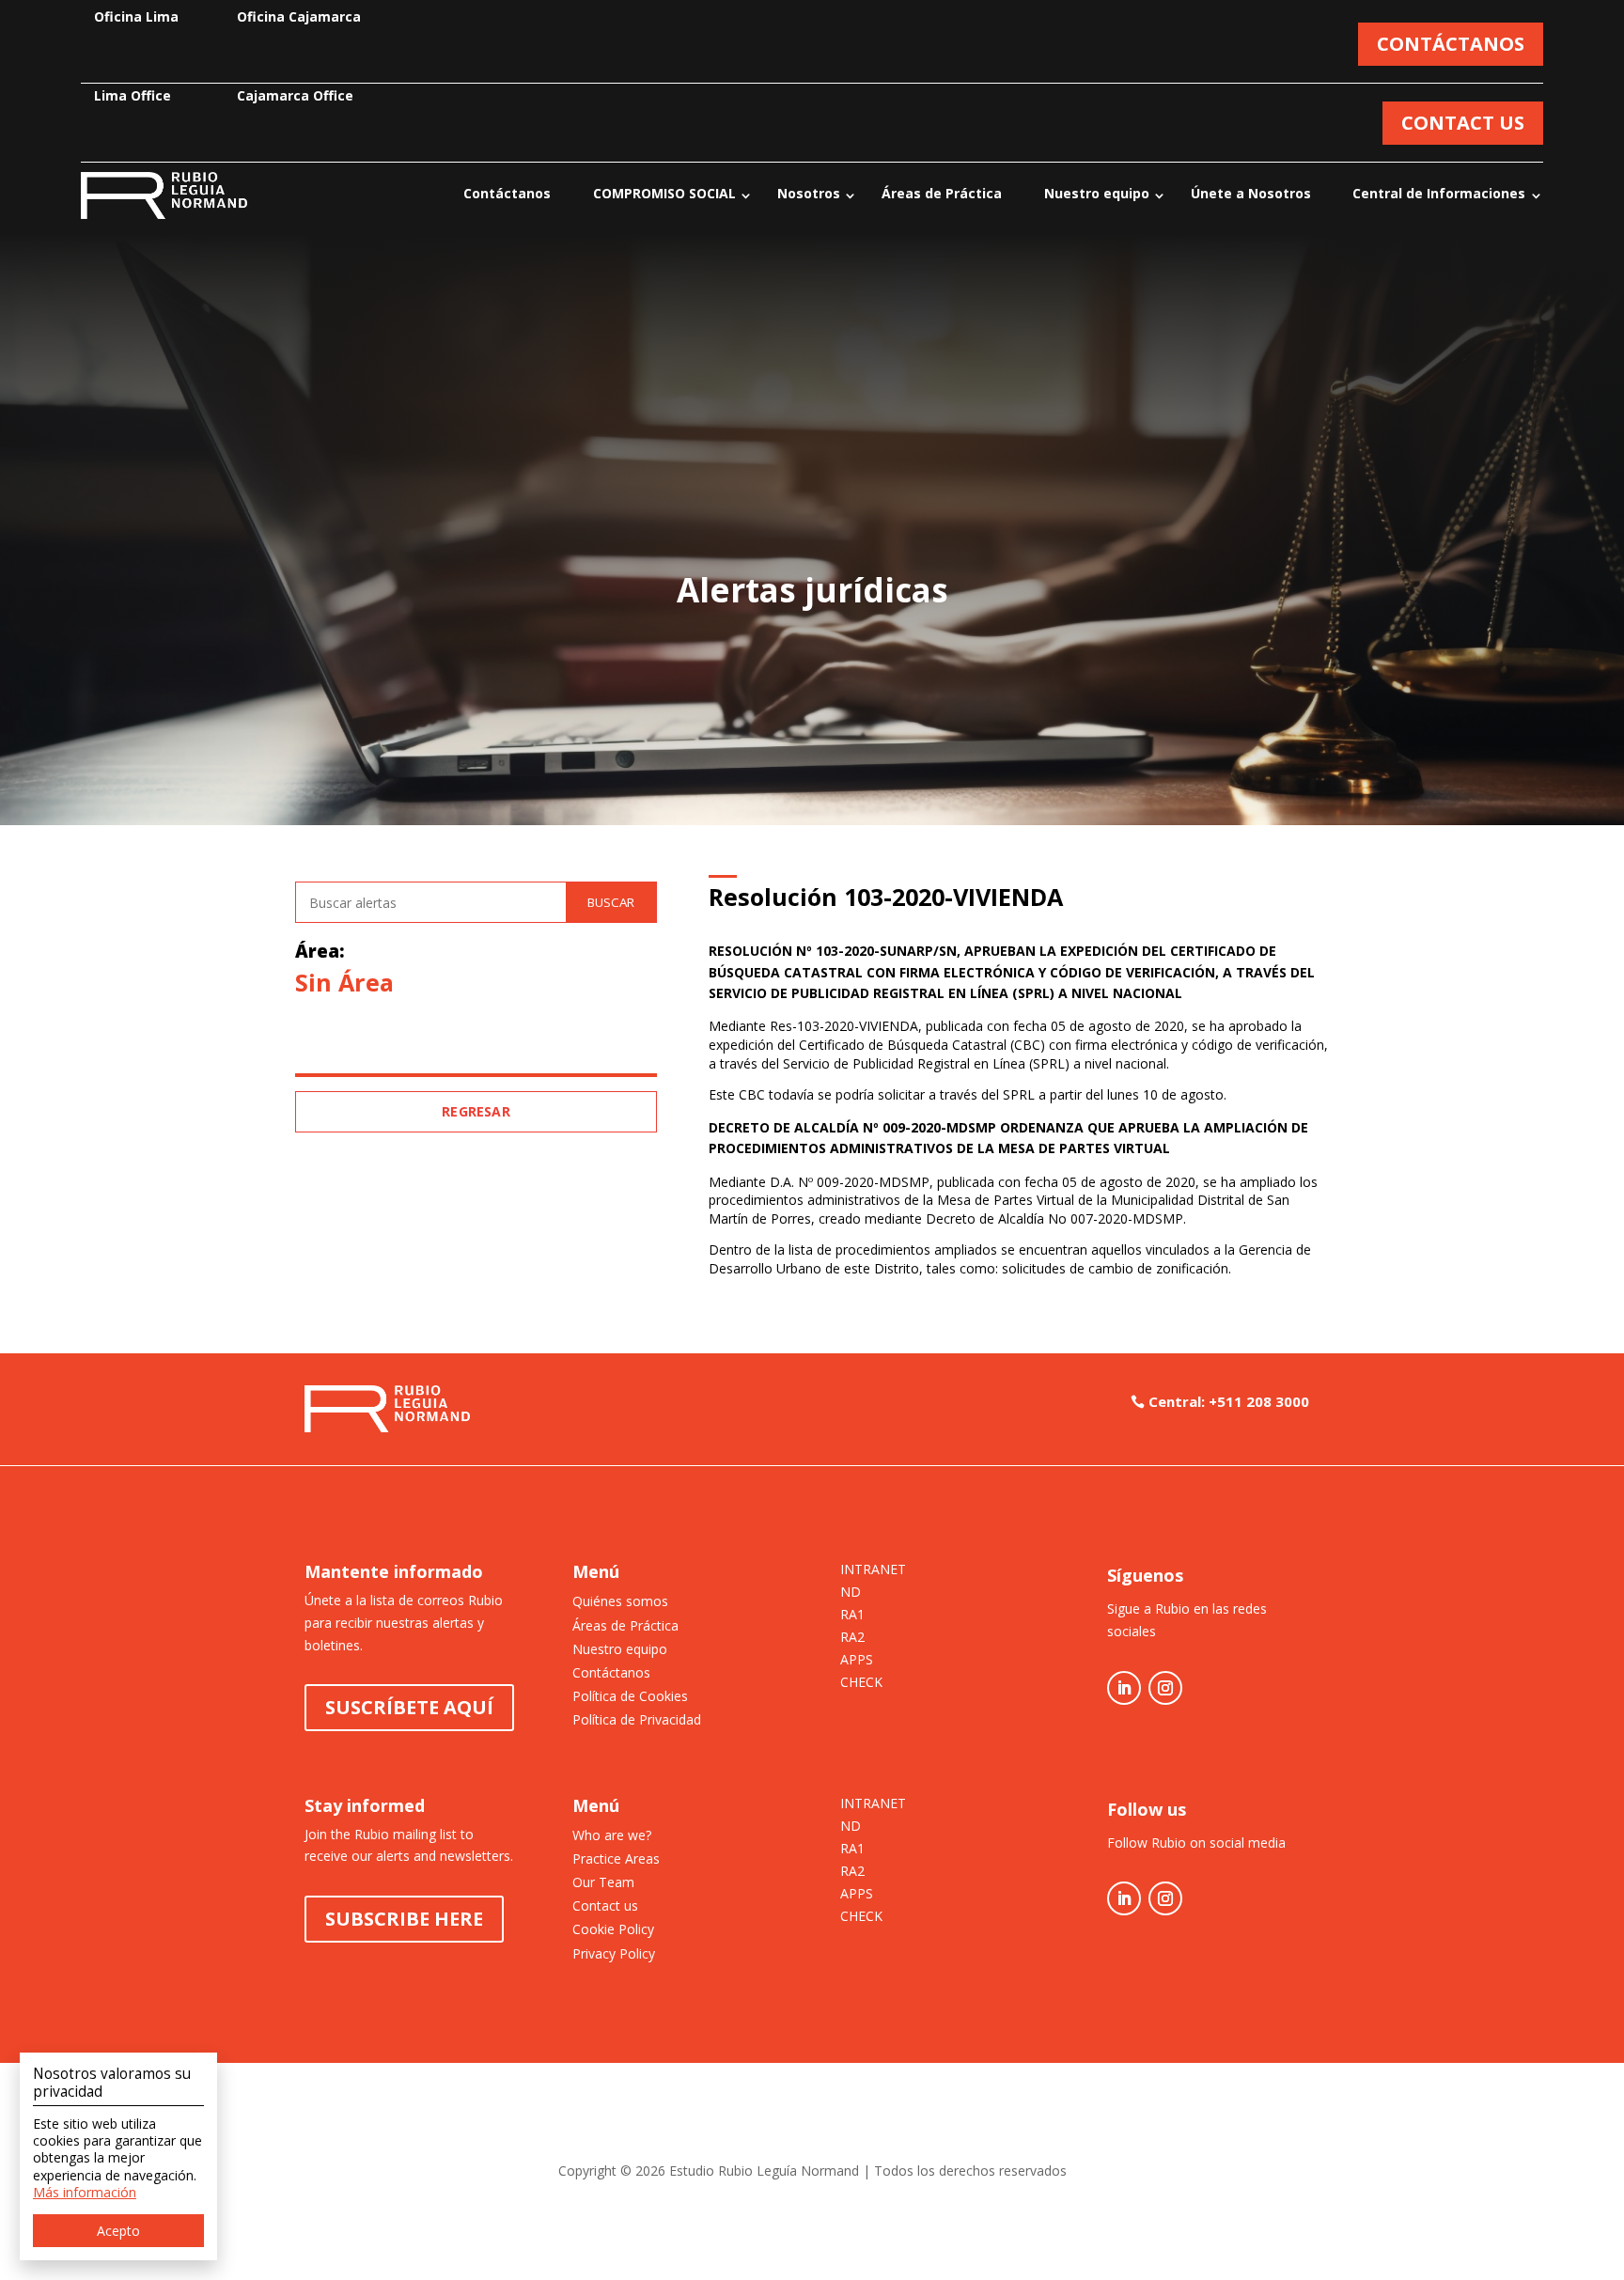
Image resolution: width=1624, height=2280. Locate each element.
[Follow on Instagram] (1165, 1688)
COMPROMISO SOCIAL (664, 193)
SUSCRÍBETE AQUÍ (409, 1707)
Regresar (476, 1111)
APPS (857, 1661)
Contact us (605, 1905)
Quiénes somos (620, 1601)
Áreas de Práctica (942, 193)
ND (851, 1593)
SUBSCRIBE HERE (404, 1919)
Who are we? (612, 1835)
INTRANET (873, 1570)
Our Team (603, 1882)
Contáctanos (507, 193)
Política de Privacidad (637, 1719)
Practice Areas (616, 1858)
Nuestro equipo (1097, 193)
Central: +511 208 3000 (1229, 1401)
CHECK (861, 1683)
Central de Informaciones (1439, 193)
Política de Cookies (630, 1696)
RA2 (852, 1638)
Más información (85, 2192)
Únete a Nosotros (1251, 193)
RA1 (852, 1616)
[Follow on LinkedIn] (1124, 1688)
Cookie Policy (613, 1929)
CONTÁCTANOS (1451, 44)
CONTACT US (1463, 123)
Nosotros (809, 193)
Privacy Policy (614, 1953)
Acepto (118, 2231)
